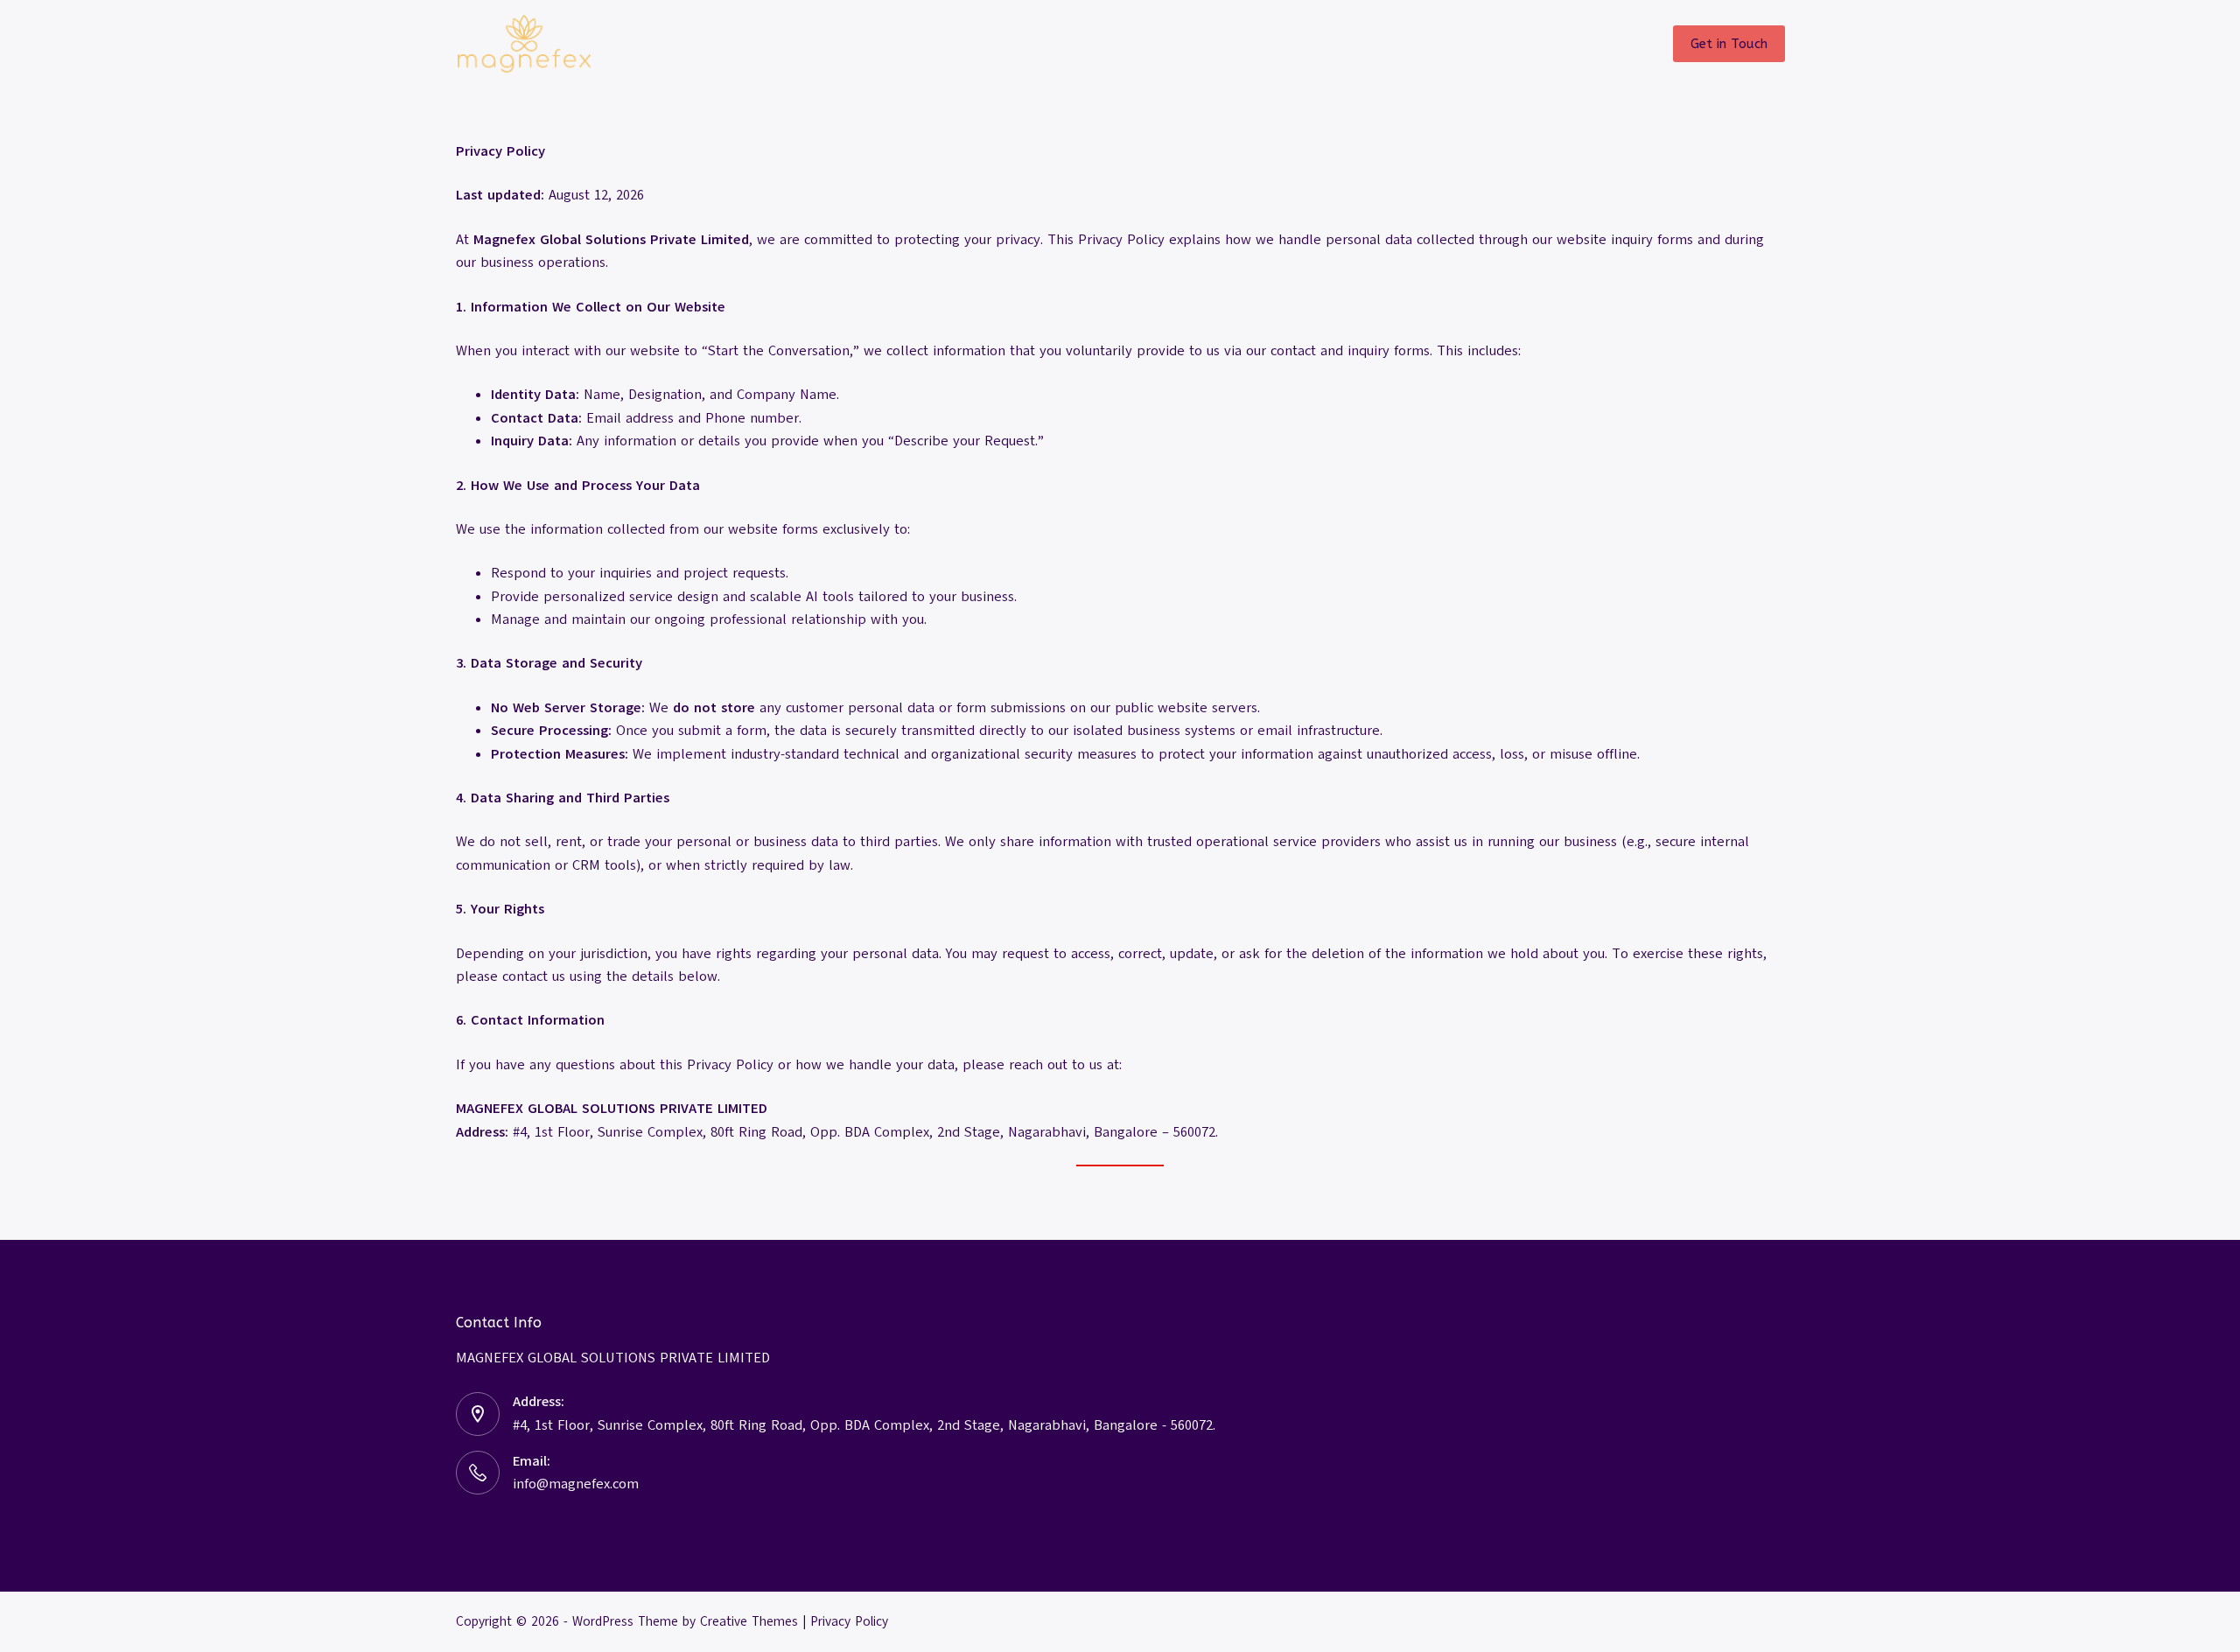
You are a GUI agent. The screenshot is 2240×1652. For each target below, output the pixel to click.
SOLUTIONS (954, 43)
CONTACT (1413, 43)
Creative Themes (749, 1621)
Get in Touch (1729, 44)
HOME (812, 43)
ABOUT (1276, 43)
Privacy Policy (849, 1621)
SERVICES (1125, 43)
